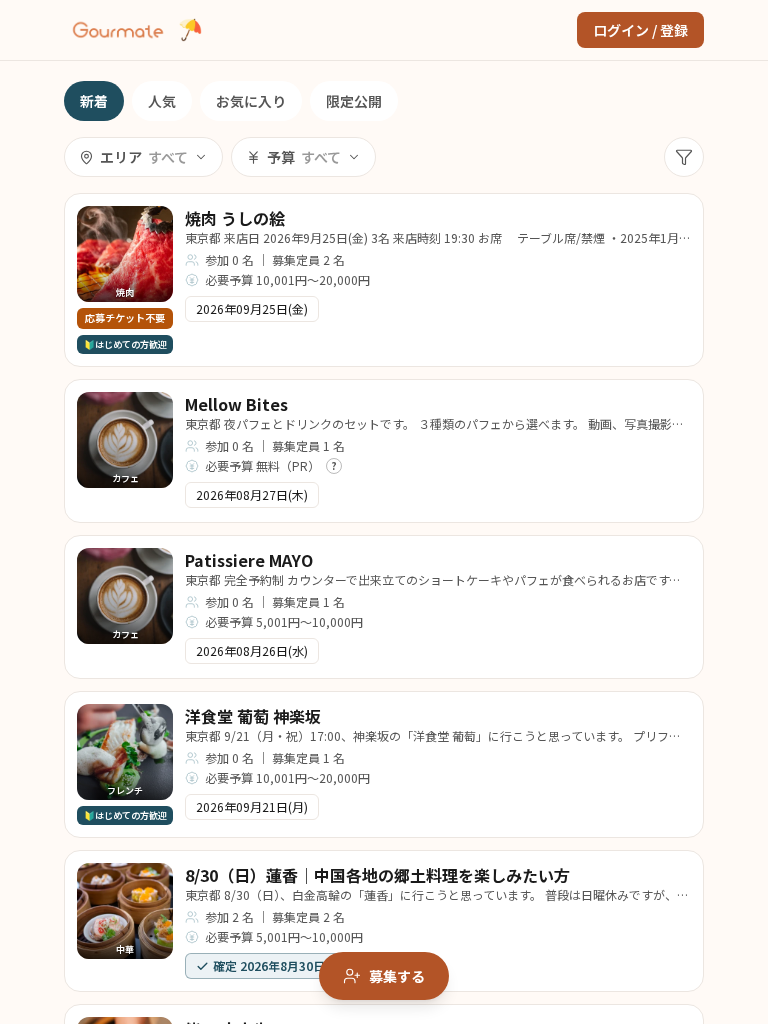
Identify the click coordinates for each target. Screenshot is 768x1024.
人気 (162, 101)
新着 (94, 101)
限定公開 (354, 101)
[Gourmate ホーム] (118, 30)
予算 (304, 157)
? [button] (334, 465)
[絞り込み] (684, 157)
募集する (397, 976)
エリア (144, 157)
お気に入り (251, 101)
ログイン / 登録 (640, 30)
